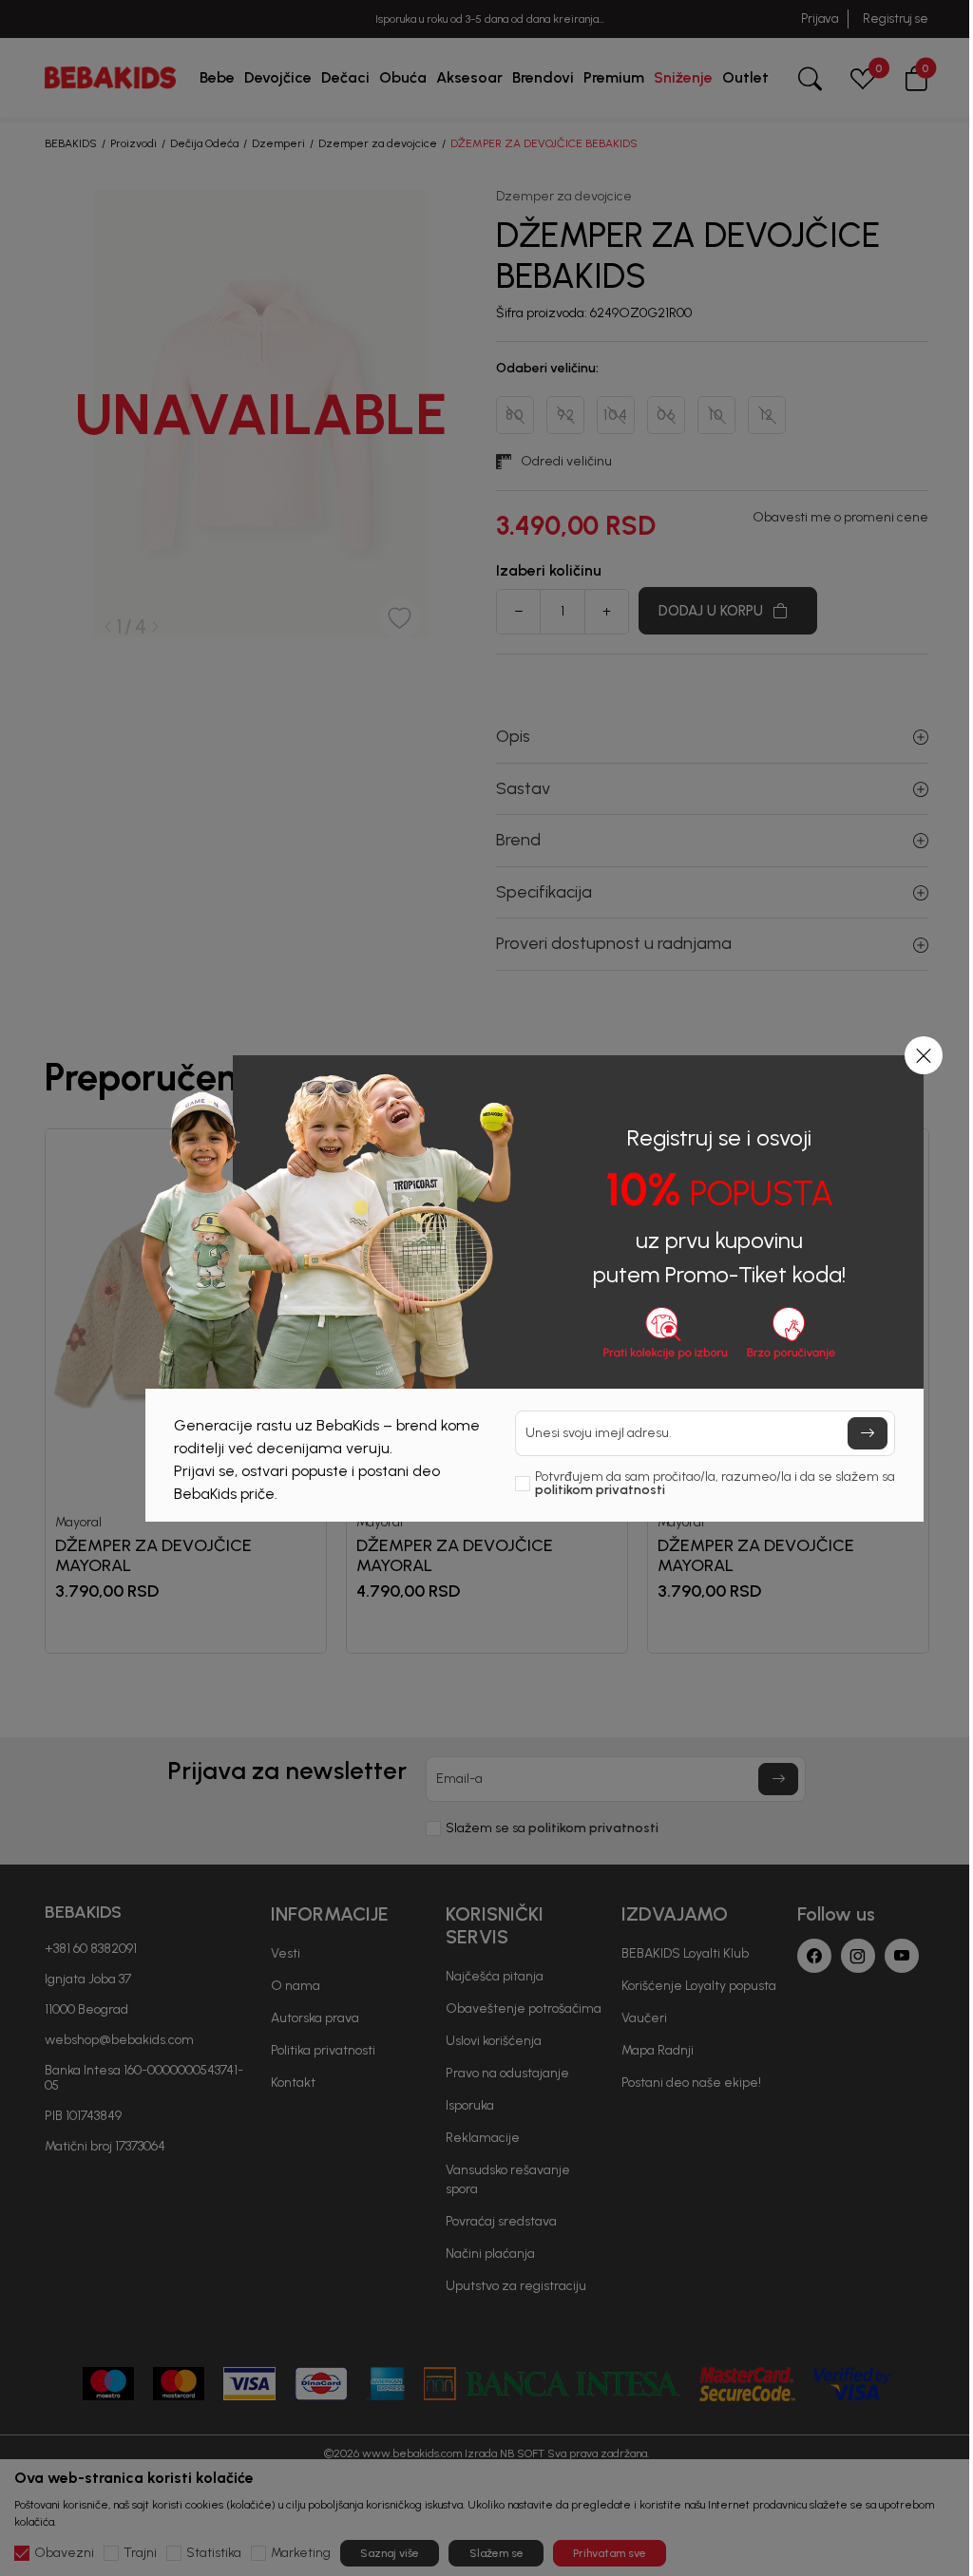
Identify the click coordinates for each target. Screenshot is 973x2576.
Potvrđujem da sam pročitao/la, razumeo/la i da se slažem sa (715, 1484)
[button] (924, 1055)
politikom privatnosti (600, 1490)
